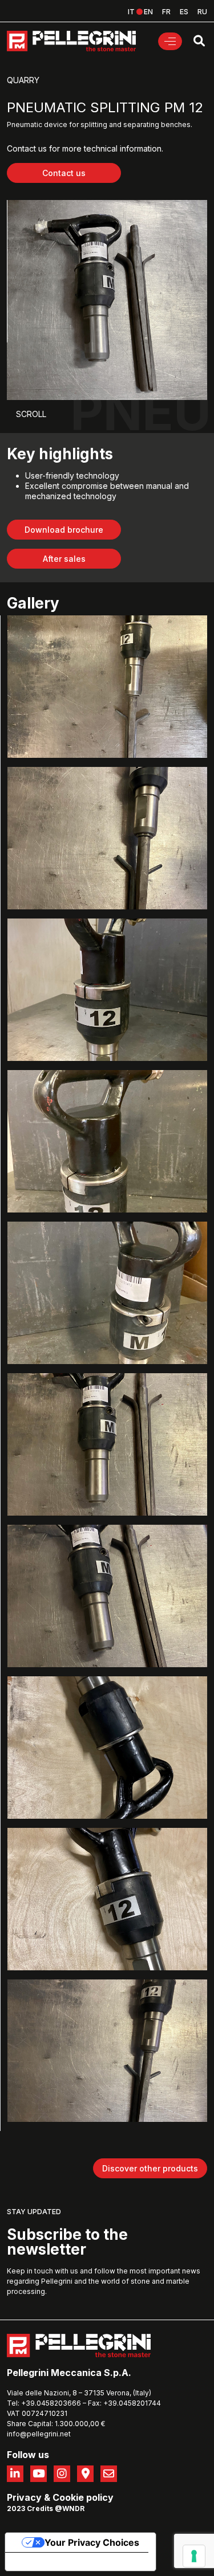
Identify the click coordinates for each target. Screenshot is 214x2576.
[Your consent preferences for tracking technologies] (194, 2556)
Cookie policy (83, 2497)
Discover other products (150, 2168)
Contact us (64, 173)
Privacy (24, 2497)
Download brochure (64, 530)
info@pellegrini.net (39, 2434)
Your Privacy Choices (92, 2542)
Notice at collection (57, 2562)
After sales (64, 559)
